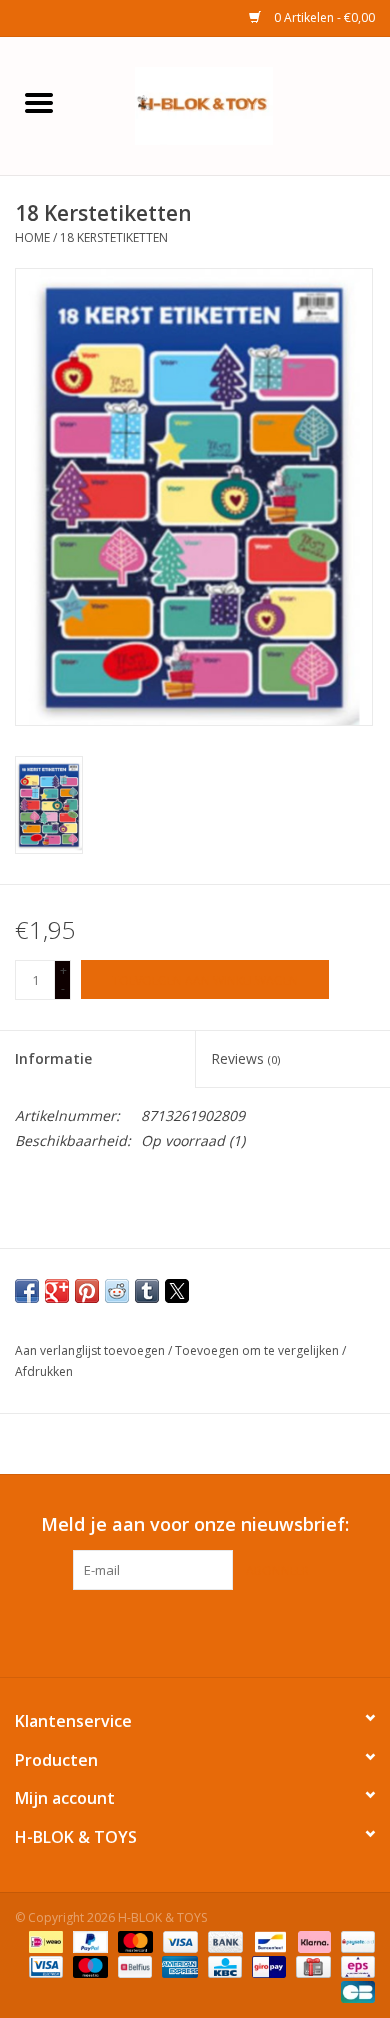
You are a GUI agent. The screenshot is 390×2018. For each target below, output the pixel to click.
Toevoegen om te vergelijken (258, 1350)
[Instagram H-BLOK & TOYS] (213, 1631)
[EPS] (354, 1965)
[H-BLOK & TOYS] (234, 104)
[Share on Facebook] (27, 1291)
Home (32, 237)
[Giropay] (267, 1965)
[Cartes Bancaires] (354, 1990)
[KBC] (223, 1965)
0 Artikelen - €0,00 (323, 17)
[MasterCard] (133, 1940)
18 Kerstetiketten (114, 237)
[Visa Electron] (44, 1965)
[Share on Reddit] (117, 1291)
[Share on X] (177, 1291)
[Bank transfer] (223, 1940)
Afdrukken (44, 1371)
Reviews (245, 1058)
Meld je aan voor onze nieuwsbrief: (195, 1524)
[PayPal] (88, 1940)
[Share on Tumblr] (147, 1291)
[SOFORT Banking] (312, 1940)
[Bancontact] (268, 1940)
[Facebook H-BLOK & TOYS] (177, 1631)
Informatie (53, 1058)
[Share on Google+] (57, 1291)
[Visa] (178, 1940)
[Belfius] (133, 1965)
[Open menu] (39, 102)
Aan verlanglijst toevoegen (91, 1350)
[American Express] (177, 1965)
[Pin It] (87, 1291)
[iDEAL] (44, 1940)
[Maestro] (88, 1965)
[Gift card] (311, 1965)
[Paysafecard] (354, 1940)
